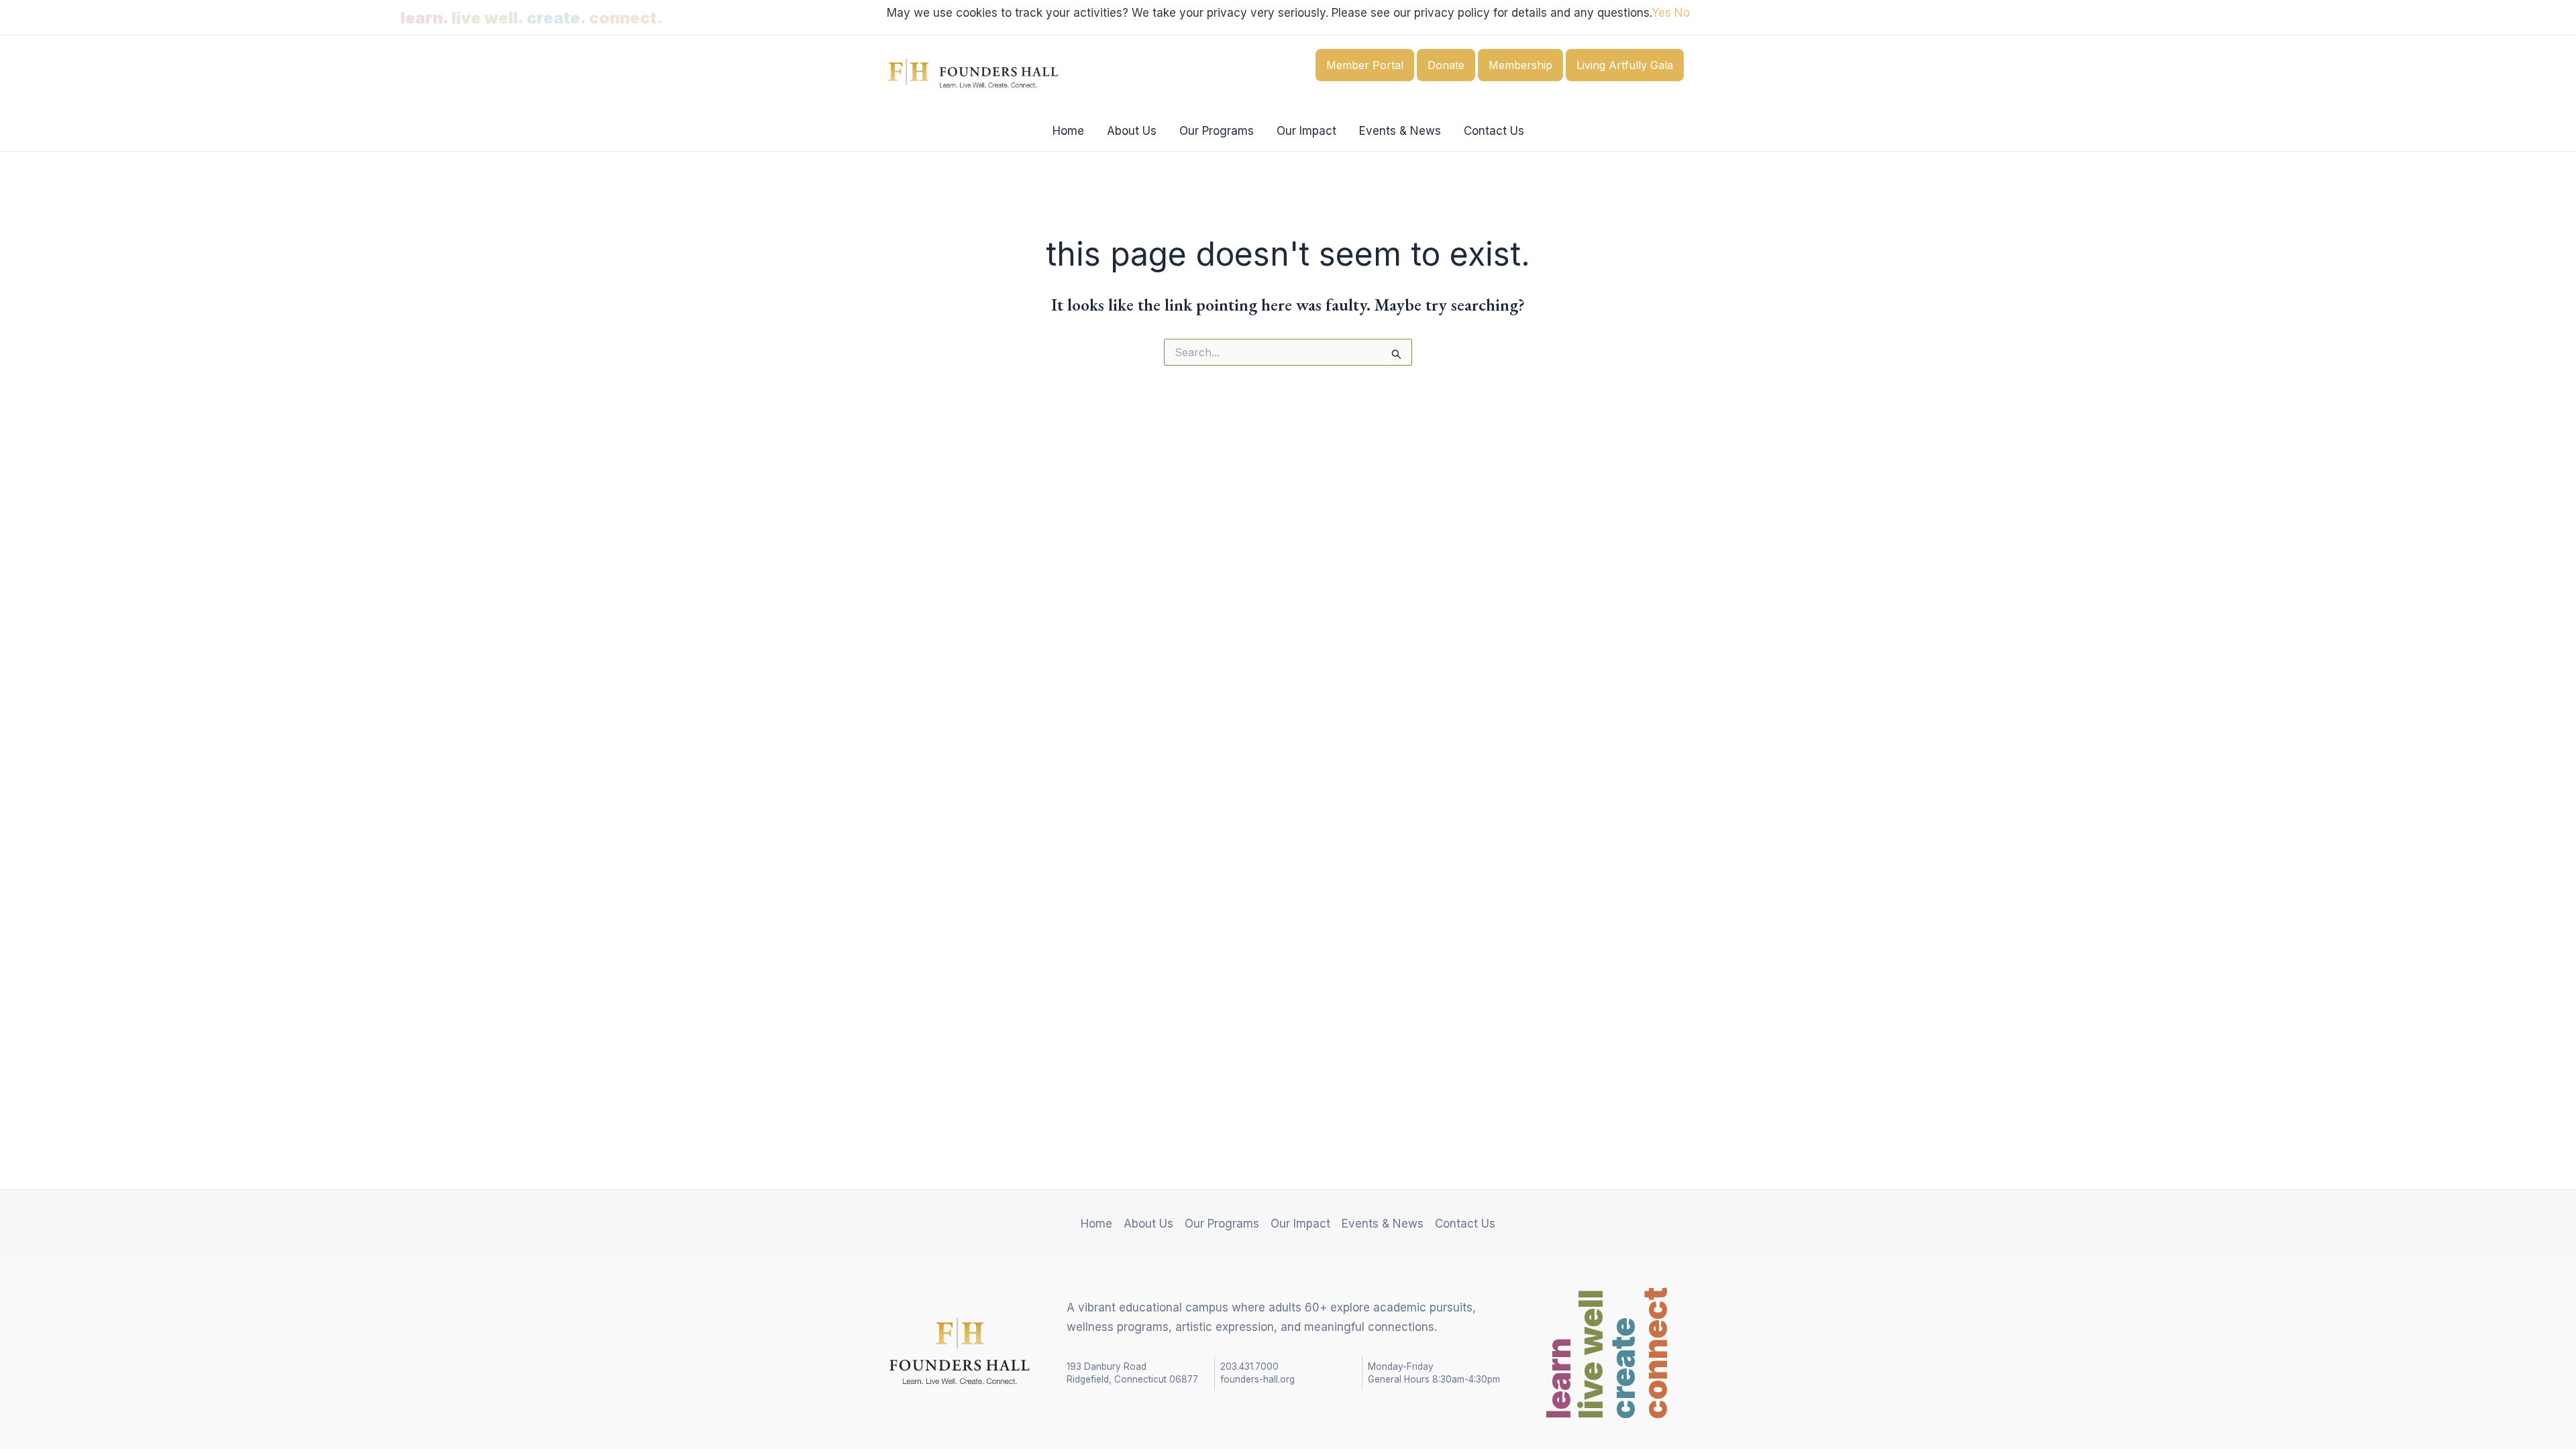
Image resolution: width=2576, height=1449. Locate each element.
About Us (1132, 131)
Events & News (1400, 131)
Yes (1661, 13)
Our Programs (1217, 131)
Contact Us (1494, 131)
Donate (1446, 65)
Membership (1520, 65)
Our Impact (1306, 131)
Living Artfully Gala (1625, 65)
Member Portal (1365, 65)
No (1682, 13)
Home (1068, 131)
